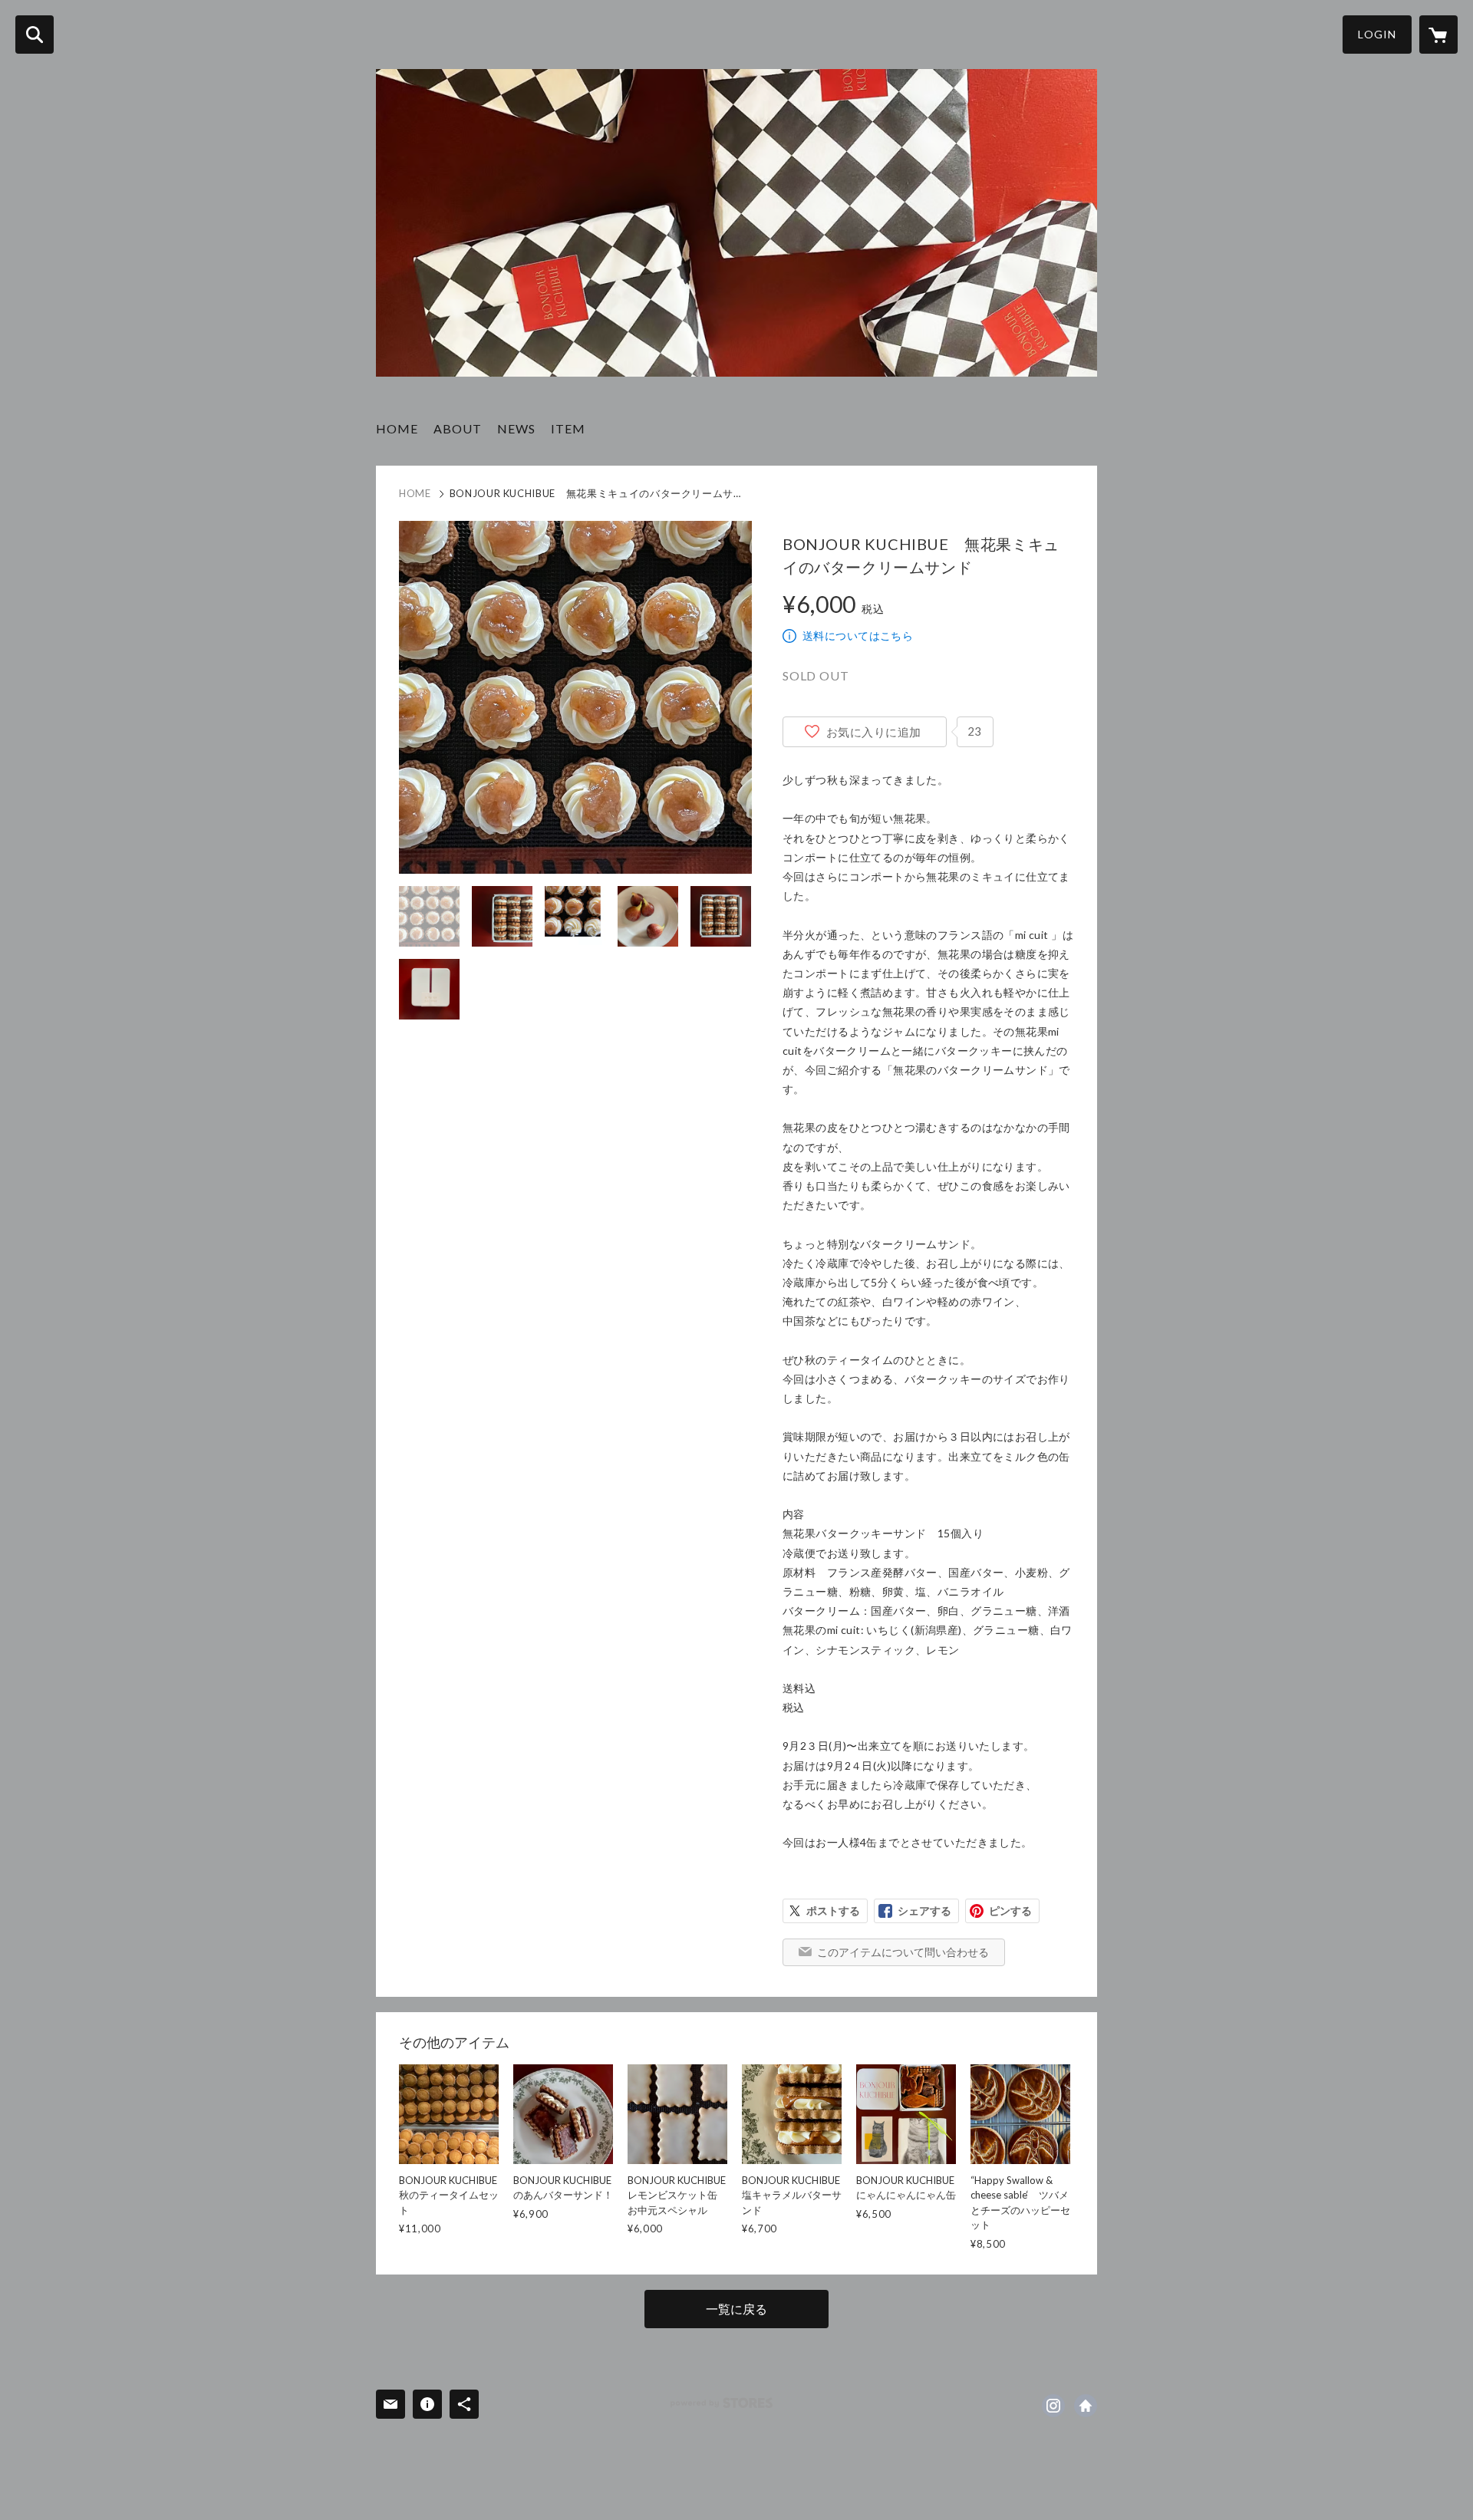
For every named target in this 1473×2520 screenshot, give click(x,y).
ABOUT (458, 428)
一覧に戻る (736, 2309)
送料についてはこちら (858, 636)
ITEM (568, 428)
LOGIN (1377, 34)
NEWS (516, 428)
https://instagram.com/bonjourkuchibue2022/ (1053, 2406)
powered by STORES (722, 2403)
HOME (397, 428)
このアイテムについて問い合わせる (903, 1952)
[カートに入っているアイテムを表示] (1438, 35)
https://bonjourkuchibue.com (1086, 2406)
